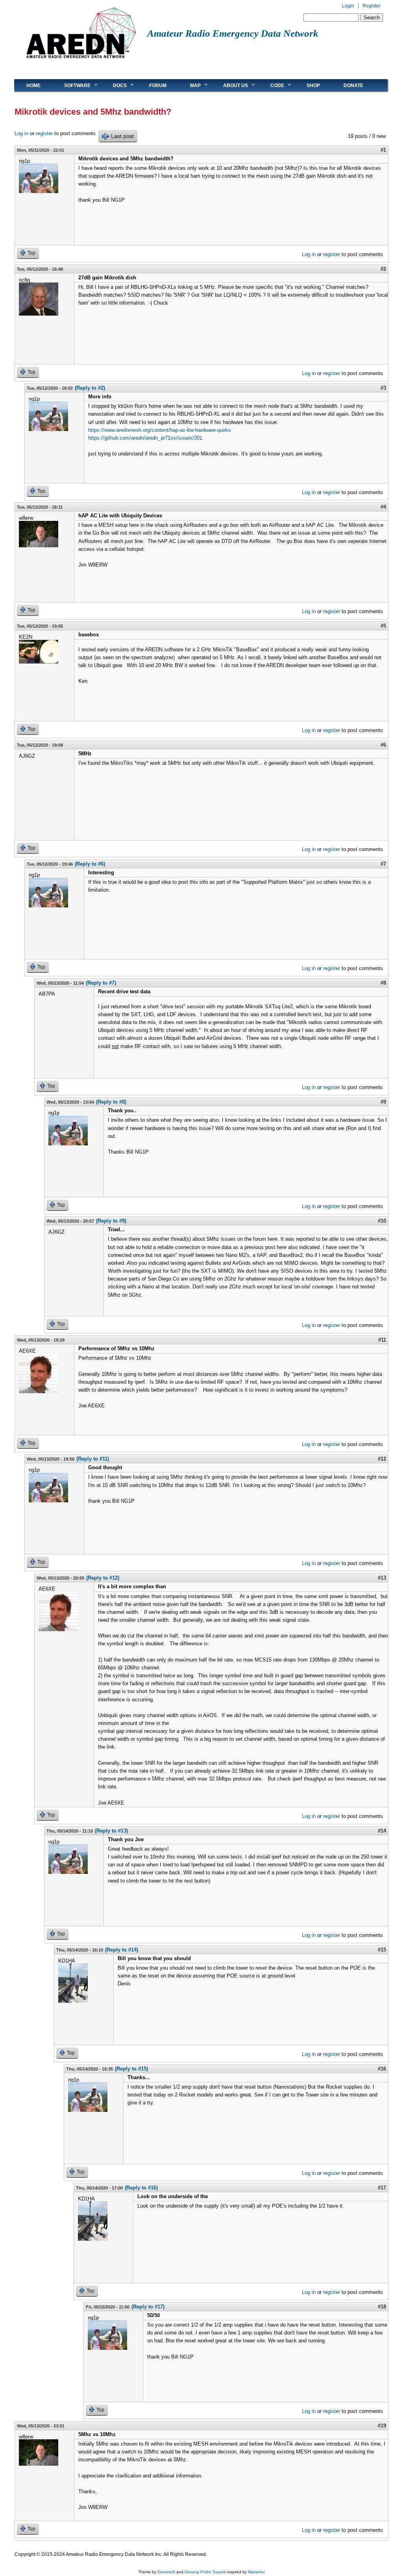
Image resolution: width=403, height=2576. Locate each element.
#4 (383, 507)
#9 (383, 1102)
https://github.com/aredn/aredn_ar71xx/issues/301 (145, 438)
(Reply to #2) (90, 388)
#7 (383, 864)
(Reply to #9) (111, 1221)
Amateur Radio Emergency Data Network (233, 33)
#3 (383, 388)
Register (372, 6)
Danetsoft (166, 2572)
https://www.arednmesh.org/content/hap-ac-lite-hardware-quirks (160, 430)
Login (348, 6)
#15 (382, 1950)
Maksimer (256, 2572)
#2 (383, 269)
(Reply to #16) (141, 2188)
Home (33, 85)
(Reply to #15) (131, 2069)
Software (71, 85)
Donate (353, 85)
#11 (382, 1340)
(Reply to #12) (103, 1578)
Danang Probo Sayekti (205, 2572)
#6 (383, 745)
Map (189, 85)
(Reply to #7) (101, 983)
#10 (382, 1221)
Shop (313, 85)
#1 (383, 150)
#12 (382, 1459)
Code (271, 85)
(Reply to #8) (111, 1102)
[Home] (81, 61)
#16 (382, 2069)
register (44, 133)
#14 (382, 1831)
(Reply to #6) (90, 864)
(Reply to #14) (122, 1950)
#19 (382, 2426)
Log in (21, 133)
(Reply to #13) (111, 1831)
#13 (382, 1578)
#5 (383, 626)
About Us (230, 85)
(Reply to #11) (93, 1459)
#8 (383, 983)
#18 (382, 2307)
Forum (158, 85)
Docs (114, 85)
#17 (382, 2188)
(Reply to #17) (148, 2307)
